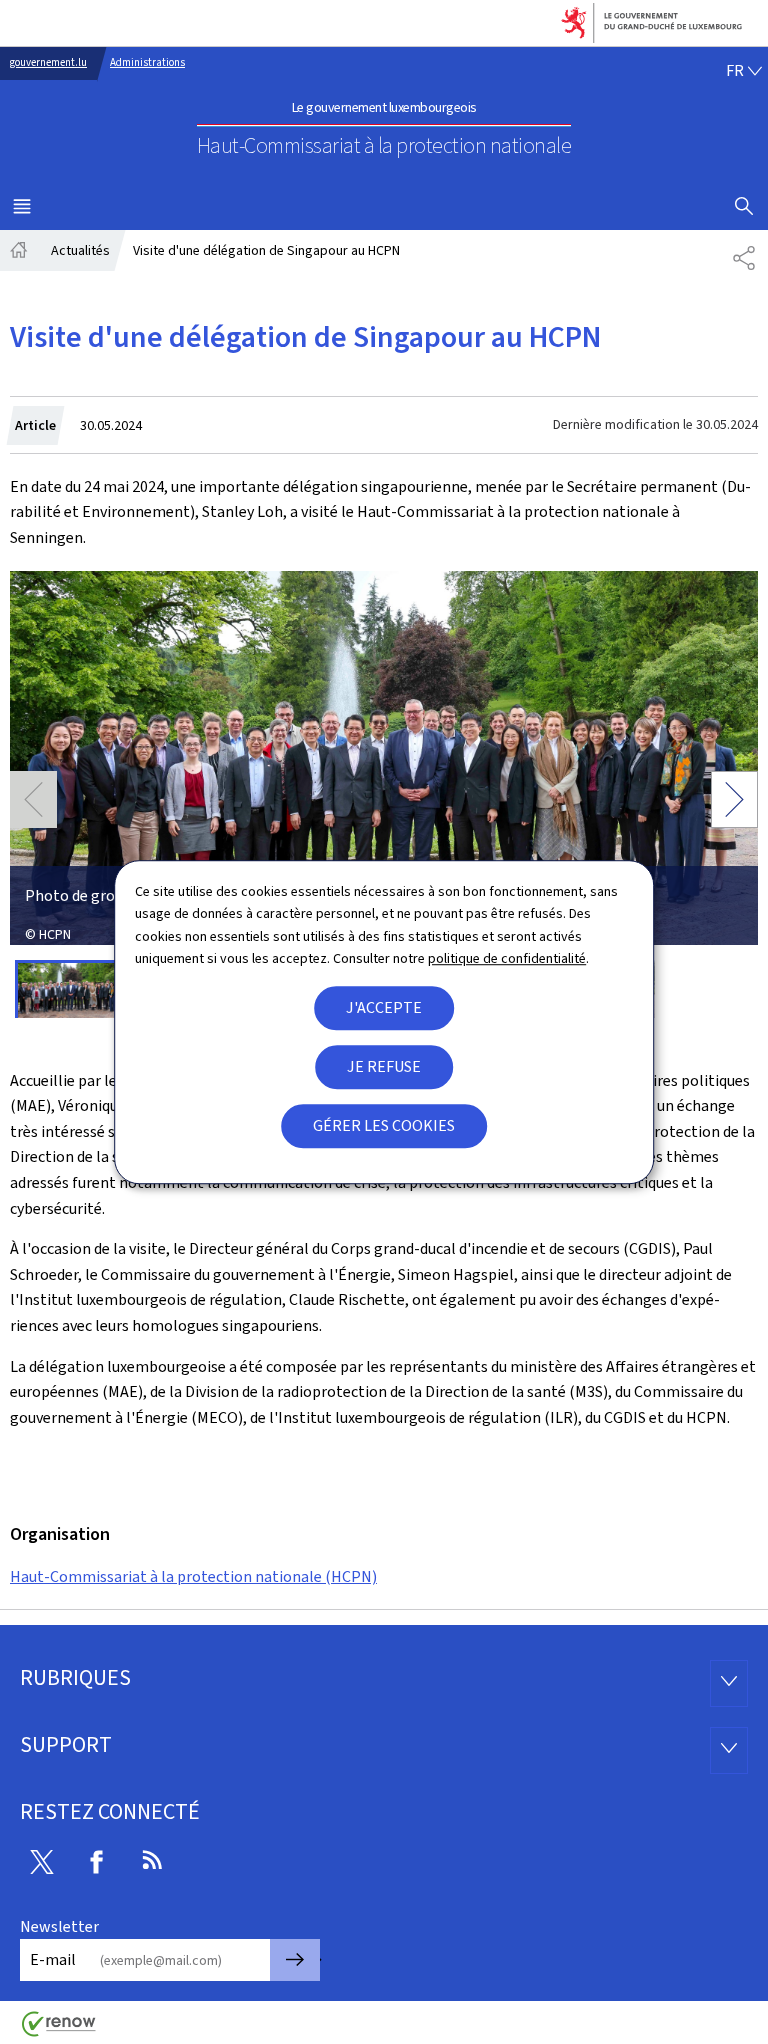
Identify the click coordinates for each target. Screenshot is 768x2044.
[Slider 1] (66, 989)
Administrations (147, 62)
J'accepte (384, 1007)
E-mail (53, 1959)
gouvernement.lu (48, 62)
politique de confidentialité (507, 958)
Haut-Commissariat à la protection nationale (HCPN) (193, 1576)
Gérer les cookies (384, 1125)
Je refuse (384, 1066)
